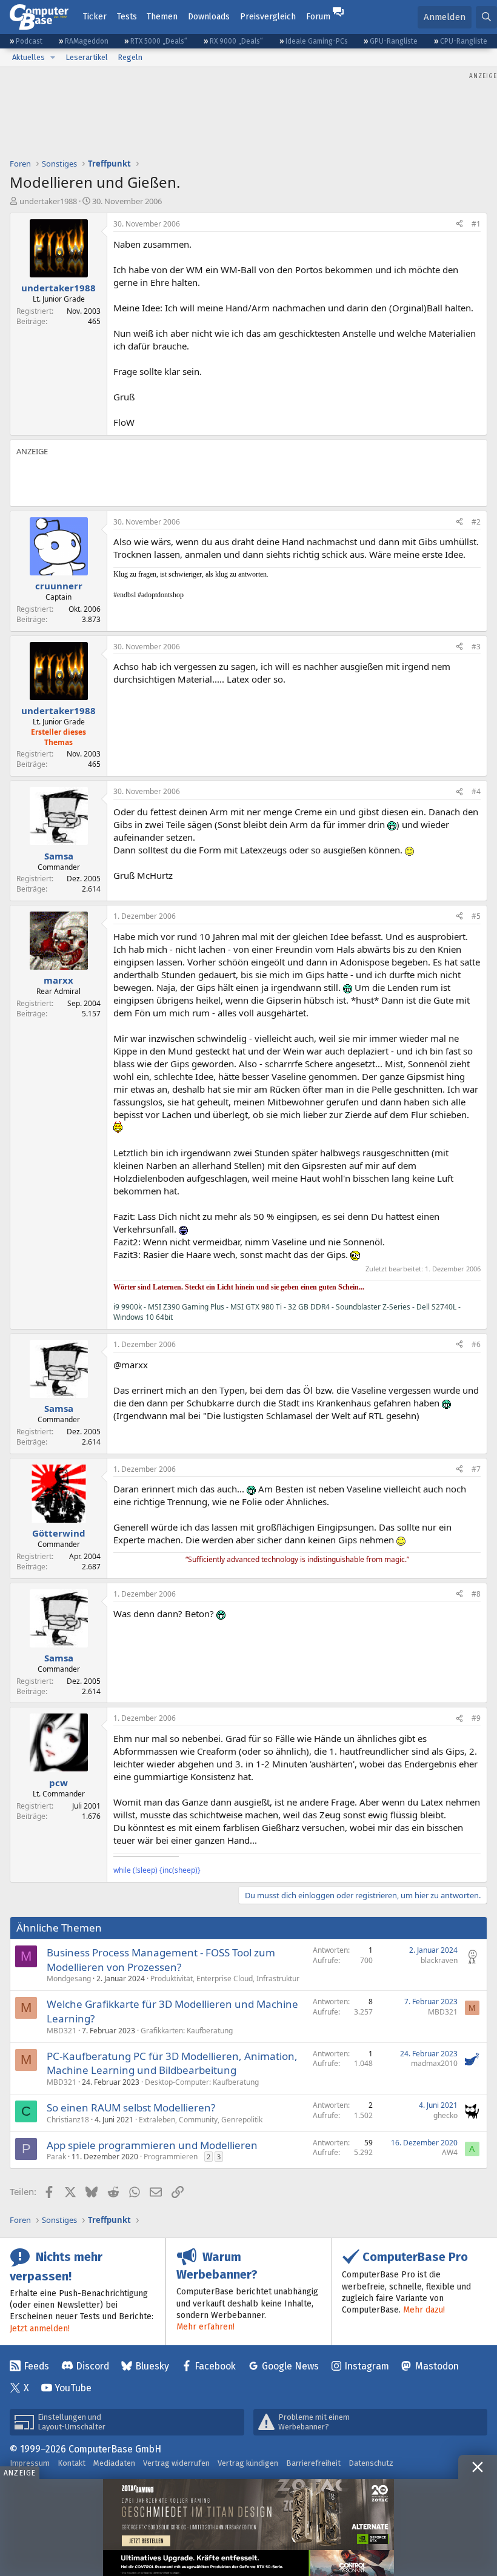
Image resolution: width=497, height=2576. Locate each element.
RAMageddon (87, 41)
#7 (476, 1469)
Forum (318, 17)
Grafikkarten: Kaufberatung (187, 2031)
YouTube (73, 2388)
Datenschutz (371, 2463)
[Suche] (486, 17)
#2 (476, 522)
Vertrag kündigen (248, 2463)
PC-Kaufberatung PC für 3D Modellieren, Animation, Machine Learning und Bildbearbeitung (172, 2063)
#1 (476, 224)
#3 (476, 647)
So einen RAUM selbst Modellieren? (131, 2107)
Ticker (95, 17)
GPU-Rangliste (394, 41)
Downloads (209, 17)
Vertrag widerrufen (176, 2463)
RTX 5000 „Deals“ (159, 41)
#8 (476, 1594)
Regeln (130, 57)
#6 (476, 1344)
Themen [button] (162, 17)
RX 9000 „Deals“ (236, 41)
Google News (290, 2366)
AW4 (450, 2152)
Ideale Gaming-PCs (317, 41)
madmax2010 (434, 2063)
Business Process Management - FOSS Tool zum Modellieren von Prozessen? (161, 1960)
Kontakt (72, 2463)
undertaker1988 (48, 201)
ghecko (445, 2115)
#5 (476, 916)
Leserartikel (87, 57)
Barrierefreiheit (313, 2463)
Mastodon (437, 2366)
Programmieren (171, 2157)
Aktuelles (28, 57)
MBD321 (62, 2031)
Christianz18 (68, 2120)
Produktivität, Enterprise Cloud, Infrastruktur (225, 1978)
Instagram (367, 2366)
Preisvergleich (268, 17)
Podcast (29, 41)
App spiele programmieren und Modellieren (152, 2145)
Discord (92, 2366)
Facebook (215, 2366)
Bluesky (152, 2366)
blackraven (439, 1960)
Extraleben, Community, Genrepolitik (201, 2120)
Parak (56, 2157)
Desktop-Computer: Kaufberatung (202, 2082)
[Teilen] (459, 224)
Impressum (30, 2463)
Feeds (36, 2366)
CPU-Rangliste (464, 41)
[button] (53, 58)
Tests (127, 17)
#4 (476, 791)
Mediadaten (114, 2463)
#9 (476, 1718)
